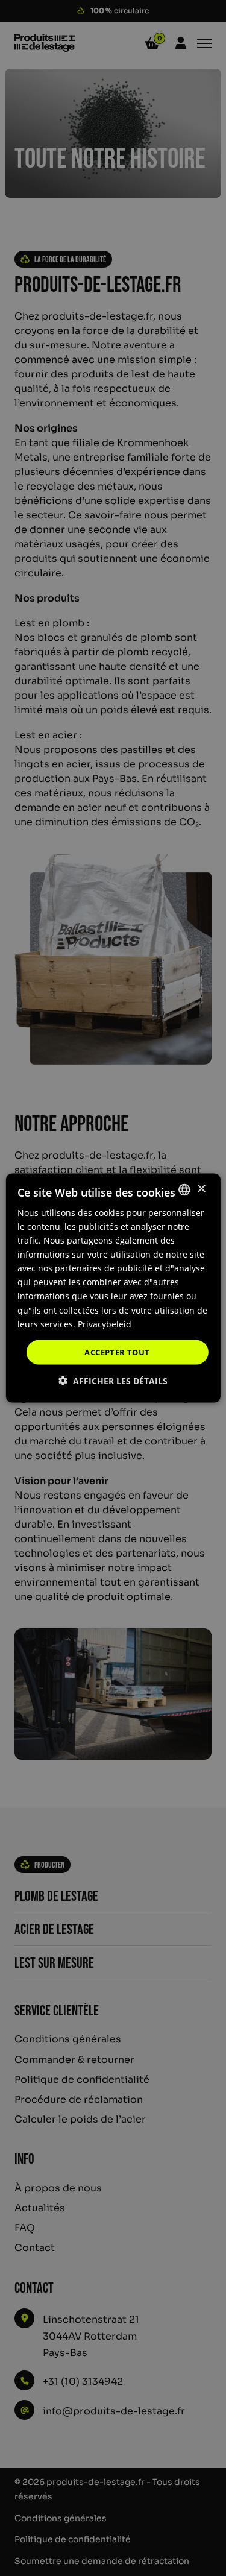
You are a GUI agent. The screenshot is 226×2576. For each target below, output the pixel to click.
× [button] (201, 1189)
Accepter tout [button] (117, 1352)
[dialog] (113, 1288)
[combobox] (184, 1189)
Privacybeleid (105, 1324)
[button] (113, 1381)
